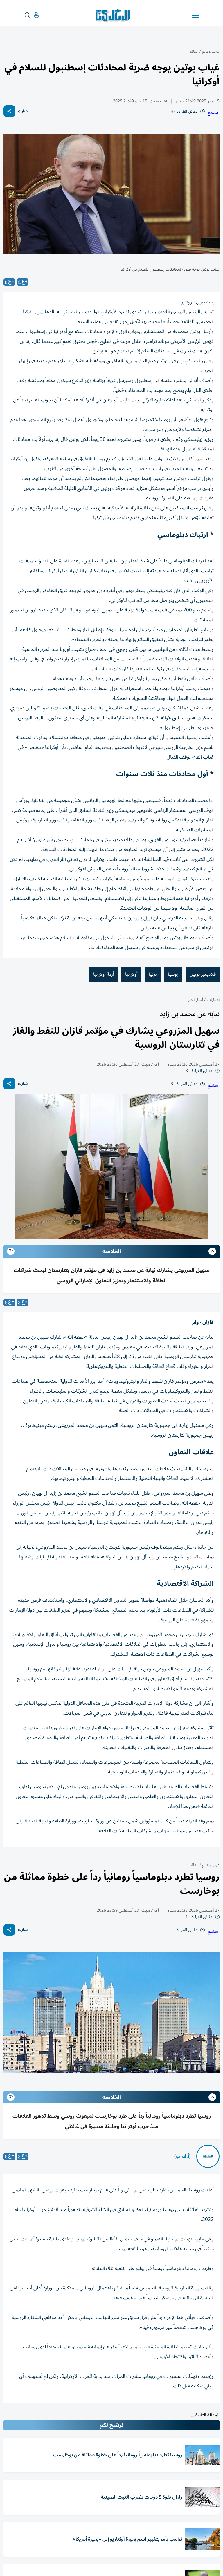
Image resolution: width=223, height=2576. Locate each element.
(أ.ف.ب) (182, 2156)
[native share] (9, 111)
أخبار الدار (196, 1000)
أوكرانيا (131, 974)
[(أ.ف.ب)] (208, 2156)
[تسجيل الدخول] (32, 15)
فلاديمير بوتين (203, 974)
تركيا (153, 974)
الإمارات (213, 1000)
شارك (23, 111)
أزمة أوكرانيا (104, 974)
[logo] (114, 16)
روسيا (173, 974)
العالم (194, 51)
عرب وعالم (211, 51)
